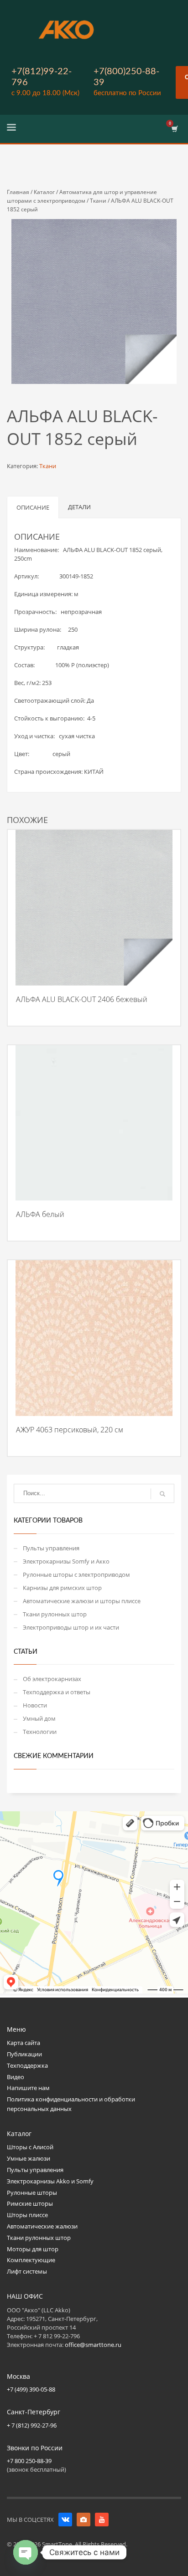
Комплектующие (31, 2260)
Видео (16, 2077)
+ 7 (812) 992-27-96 (32, 2425)
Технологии (40, 1732)
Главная (18, 192)
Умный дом (39, 1718)
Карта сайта (23, 2043)
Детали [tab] (79, 507)
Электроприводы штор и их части (71, 1627)
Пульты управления (51, 1548)
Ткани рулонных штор (55, 1614)
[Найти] (162, 1494)
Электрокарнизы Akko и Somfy (50, 2181)
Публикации (24, 2054)
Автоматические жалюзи (42, 2226)
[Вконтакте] (65, 2520)
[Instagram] (84, 2520)
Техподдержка (27, 2065)
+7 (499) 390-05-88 (31, 2389)
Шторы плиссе (27, 2215)
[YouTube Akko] (102, 2520)
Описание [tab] (33, 507)
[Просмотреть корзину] (174, 129)
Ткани (98, 201)
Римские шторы (30, 2203)
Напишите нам (28, 2088)
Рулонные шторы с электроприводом (76, 1574)
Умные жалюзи (29, 2158)
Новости (35, 1705)
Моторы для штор (33, 2249)
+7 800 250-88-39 (29, 2461)
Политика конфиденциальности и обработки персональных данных (71, 2104)
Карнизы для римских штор (62, 1588)
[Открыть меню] (11, 129)
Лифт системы (27, 2271)
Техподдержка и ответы (57, 1692)
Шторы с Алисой (30, 2147)
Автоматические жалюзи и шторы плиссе (82, 1601)
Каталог (44, 192)
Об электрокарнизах (52, 1679)
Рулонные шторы (32, 2193)
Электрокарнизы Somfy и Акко (66, 1561)
